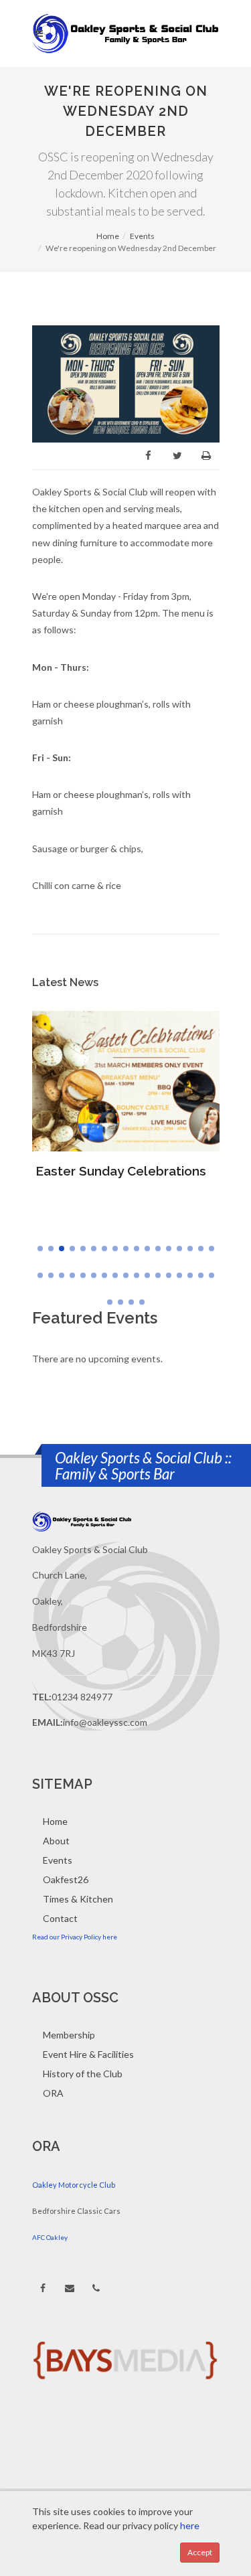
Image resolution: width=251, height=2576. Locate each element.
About (56, 1841)
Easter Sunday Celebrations (121, 1171)
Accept (200, 2552)
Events (142, 236)
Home (108, 236)
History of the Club (83, 2074)
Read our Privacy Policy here (75, 1937)
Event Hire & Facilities (88, 2054)
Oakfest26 (66, 1879)
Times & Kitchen (78, 1899)
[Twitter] (177, 456)
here (189, 2525)
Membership (69, 2035)
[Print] (206, 456)
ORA (53, 2093)
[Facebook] (149, 456)
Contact (60, 1918)
